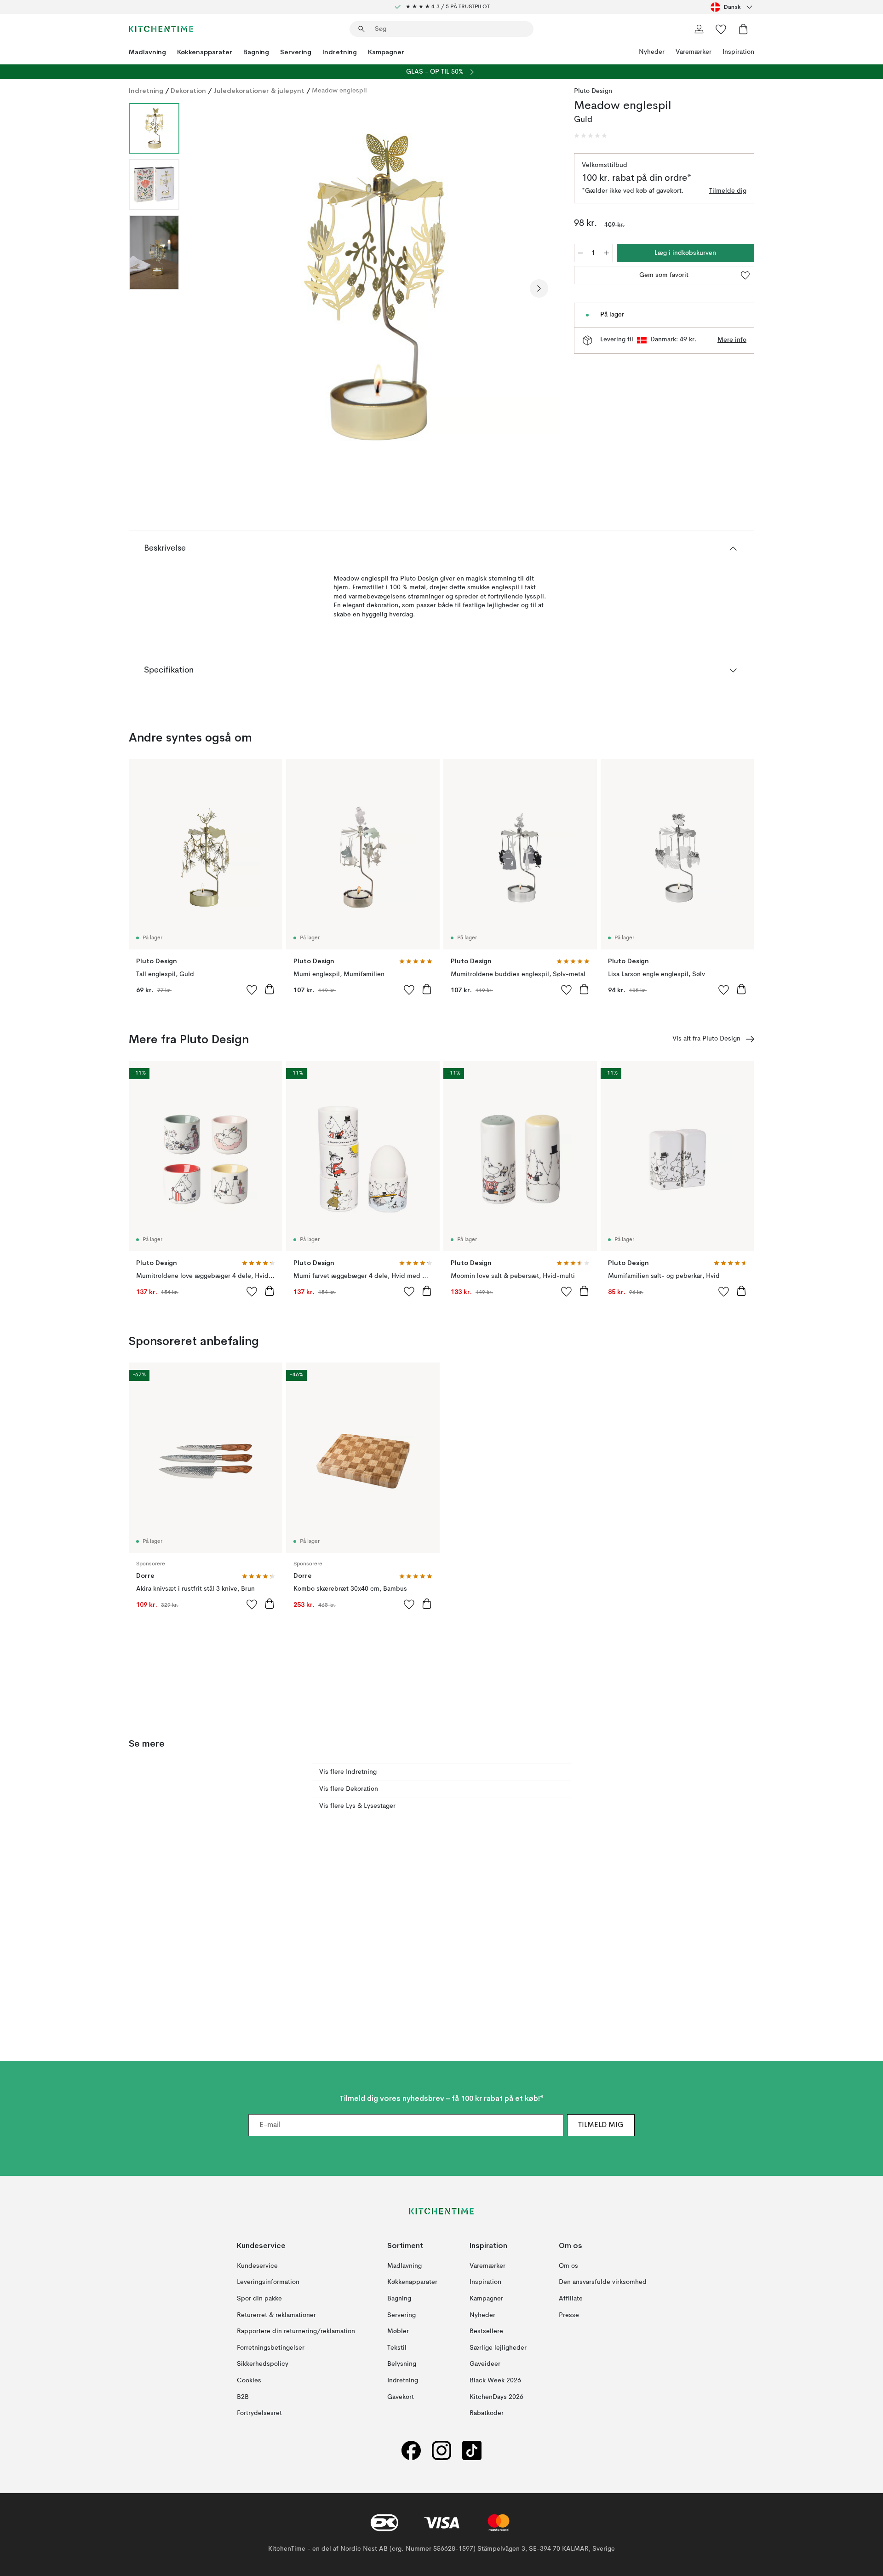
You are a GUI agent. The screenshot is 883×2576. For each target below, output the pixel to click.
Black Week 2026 (495, 2380)
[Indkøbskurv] (743, 29)
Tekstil (397, 2348)
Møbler (398, 2331)
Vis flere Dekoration (349, 1789)
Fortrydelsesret (259, 2413)
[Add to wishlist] (252, 989)
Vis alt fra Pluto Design (706, 1039)
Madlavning (147, 52)
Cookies (249, 2380)
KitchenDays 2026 (496, 2397)
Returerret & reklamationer (276, 2315)
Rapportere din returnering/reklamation (296, 2331)
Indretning (340, 52)
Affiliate (571, 2299)
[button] (591, 136)
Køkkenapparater (205, 52)
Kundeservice (257, 2266)
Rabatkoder (487, 2413)
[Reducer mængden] (580, 253)
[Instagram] (441, 2451)
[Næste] (539, 288)
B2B (243, 2397)
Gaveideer (485, 2364)
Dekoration (188, 91)
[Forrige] (211, 288)
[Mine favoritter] (721, 29)
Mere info (732, 340)
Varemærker (694, 52)
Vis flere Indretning (348, 1772)
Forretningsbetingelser (271, 2348)
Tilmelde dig (728, 191)
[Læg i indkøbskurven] (269, 989)
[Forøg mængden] (607, 253)
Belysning (402, 2364)
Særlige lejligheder (498, 2348)
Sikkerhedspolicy (263, 2364)
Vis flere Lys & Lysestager (357, 1806)
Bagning (256, 52)
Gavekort (401, 2397)
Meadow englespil (339, 91)
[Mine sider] (699, 29)
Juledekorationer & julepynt (259, 91)
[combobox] (732, 7)
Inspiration (738, 52)
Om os (568, 2266)
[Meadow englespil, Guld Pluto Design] (375, 287)
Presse (569, 2315)
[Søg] (361, 29)
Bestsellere (486, 2331)
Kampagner (386, 52)
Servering (296, 52)
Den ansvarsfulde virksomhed (603, 2283)
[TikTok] (472, 2451)
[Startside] (161, 29)
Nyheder (652, 52)
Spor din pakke (259, 2299)
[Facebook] (411, 2451)
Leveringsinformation (268, 2283)
